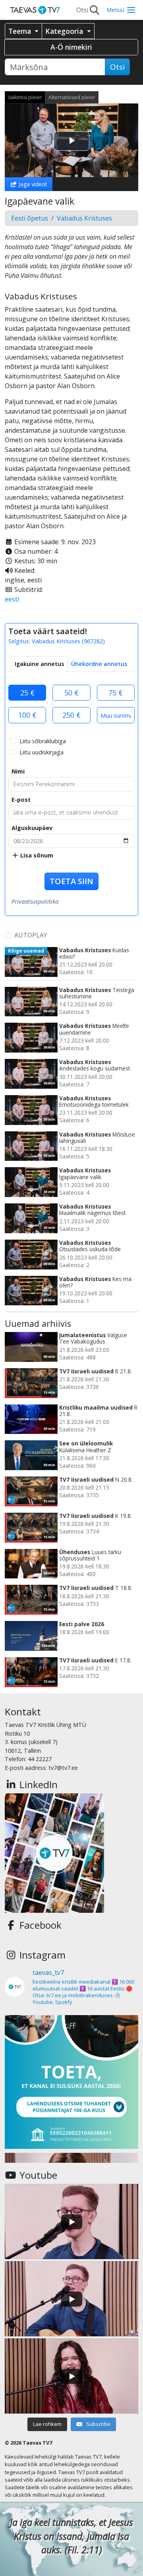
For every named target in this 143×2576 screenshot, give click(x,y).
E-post (21, 800)
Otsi (117, 67)
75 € (116, 693)
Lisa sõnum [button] (36, 855)
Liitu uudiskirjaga (42, 752)
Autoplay (31, 935)
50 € (71, 693)
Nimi (18, 771)
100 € (27, 715)
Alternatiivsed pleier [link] (72, 97)
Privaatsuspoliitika (35, 901)
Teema (21, 31)
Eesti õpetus (30, 218)
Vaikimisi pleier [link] (25, 97)
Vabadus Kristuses (84, 218)
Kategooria (65, 31)
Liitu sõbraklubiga (43, 741)
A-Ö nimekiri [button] (71, 47)
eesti (12, 599)
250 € (71, 715)
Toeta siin (71, 881)
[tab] (39, 664)
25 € (27, 693)
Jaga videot (32, 184)
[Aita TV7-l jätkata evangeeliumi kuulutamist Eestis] (71, 2082)
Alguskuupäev (32, 828)
